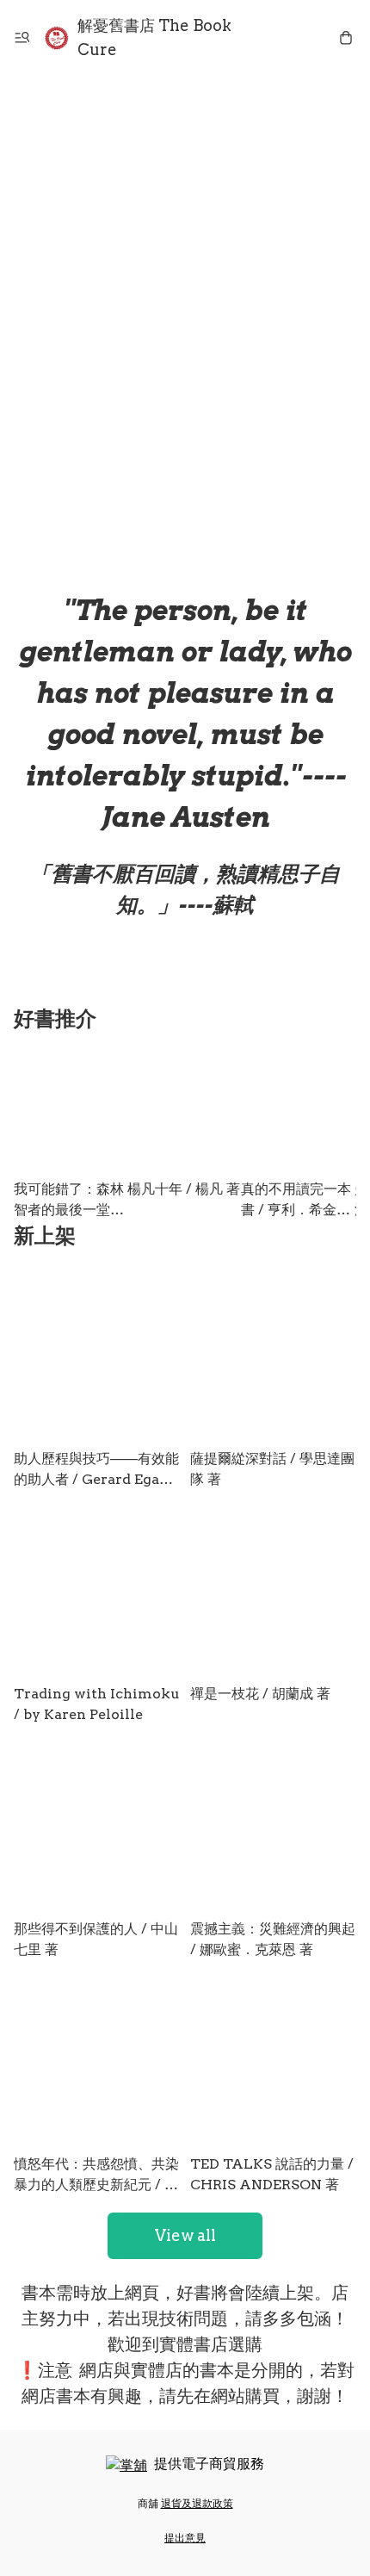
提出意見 (185, 2538)
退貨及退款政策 (197, 2503)
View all (185, 2235)
